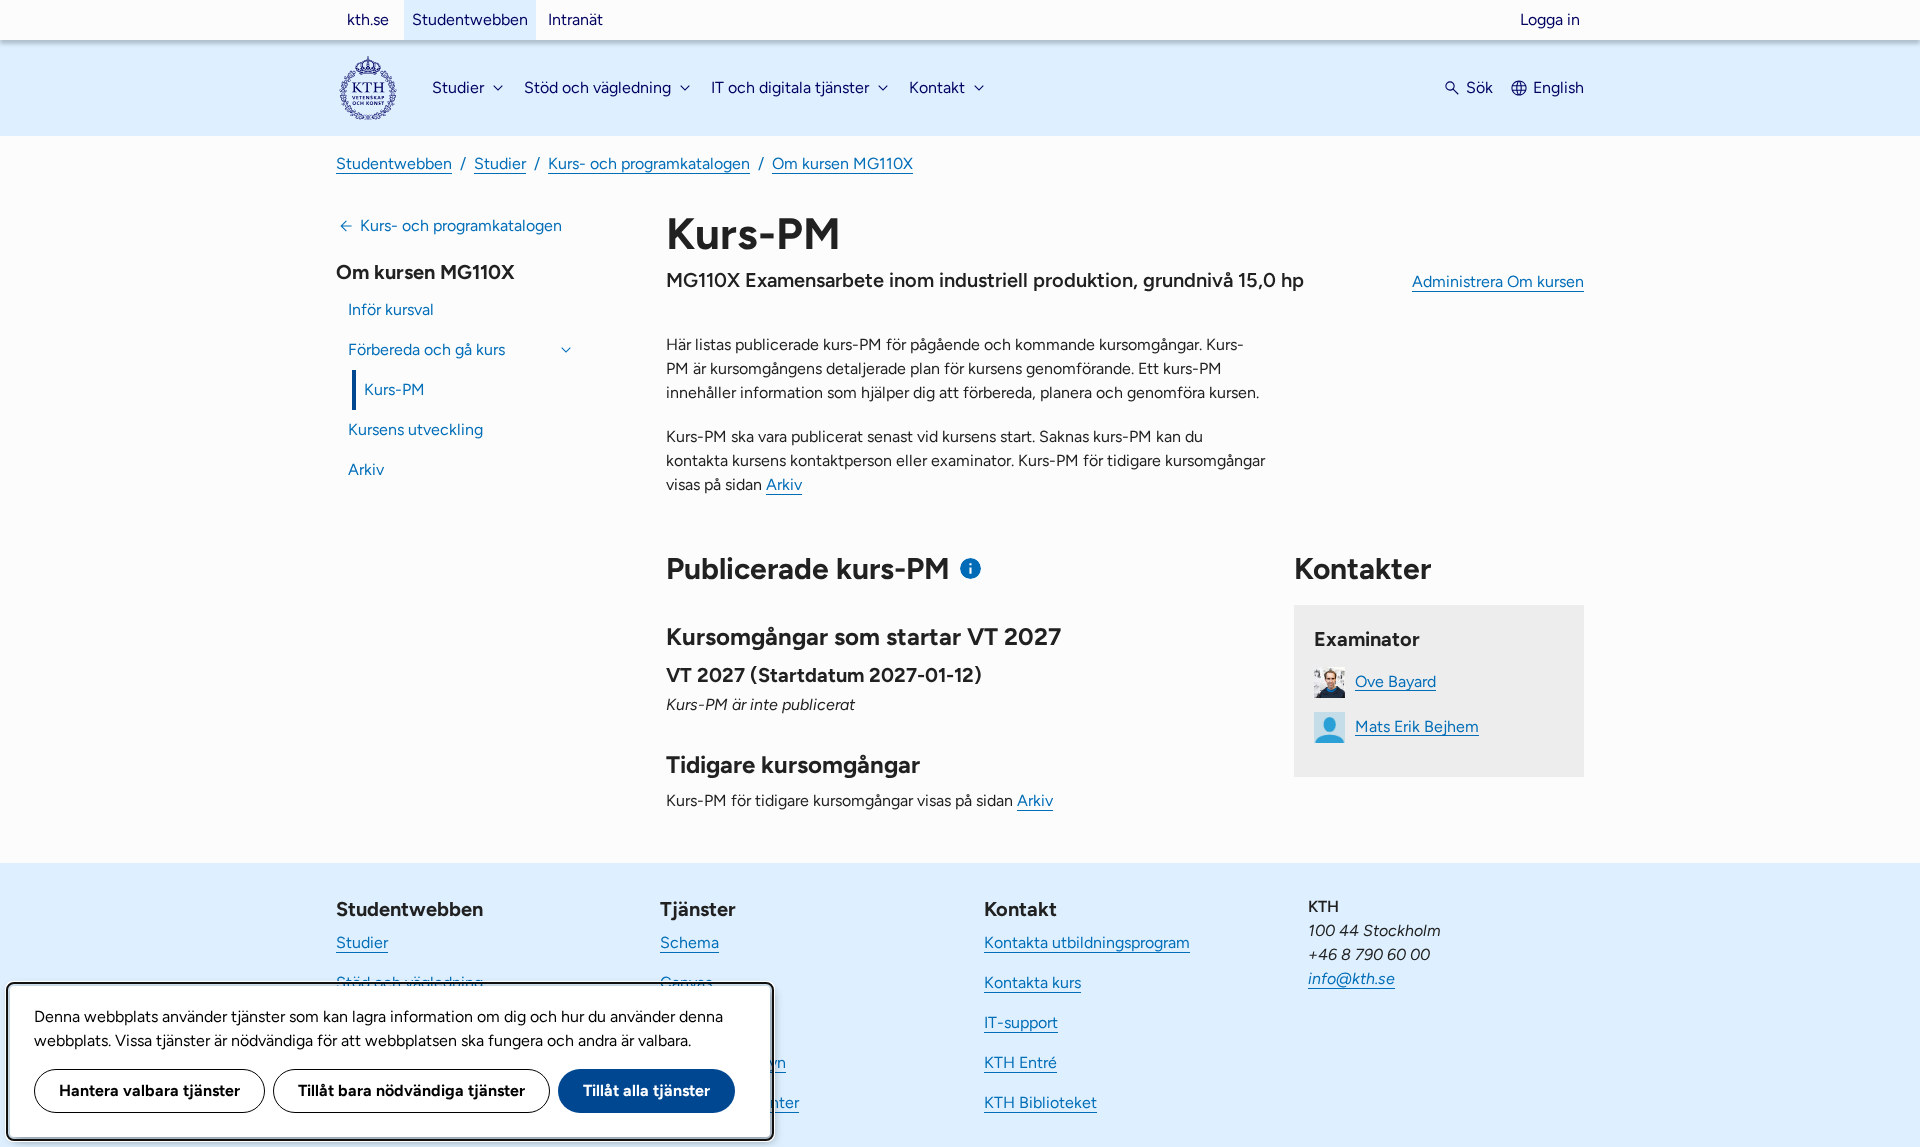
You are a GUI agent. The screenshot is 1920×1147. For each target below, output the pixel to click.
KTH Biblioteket (1040, 1102)
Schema (689, 942)
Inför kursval (391, 309)
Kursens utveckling (415, 429)
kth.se (368, 19)
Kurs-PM (394, 389)
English (1558, 87)
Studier (500, 163)
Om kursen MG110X (842, 163)
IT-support (1021, 1022)
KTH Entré (1020, 1062)
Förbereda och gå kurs (426, 349)
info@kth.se (1351, 978)
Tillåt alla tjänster (646, 1090)
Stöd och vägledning (409, 982)
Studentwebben (470, 19)
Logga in (1550, 19)
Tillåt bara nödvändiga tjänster (411, 1090)
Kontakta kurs (1032, 982)
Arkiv (366, 469)
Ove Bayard (1395, 680)
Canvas (686, 982)
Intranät (575, 19)
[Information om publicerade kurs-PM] (970, 568)
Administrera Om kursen (1498, 281)
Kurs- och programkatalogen (649, 163)
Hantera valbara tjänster (149, 1090)
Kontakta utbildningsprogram (1087, 942)
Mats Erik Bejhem (1417, 725)
